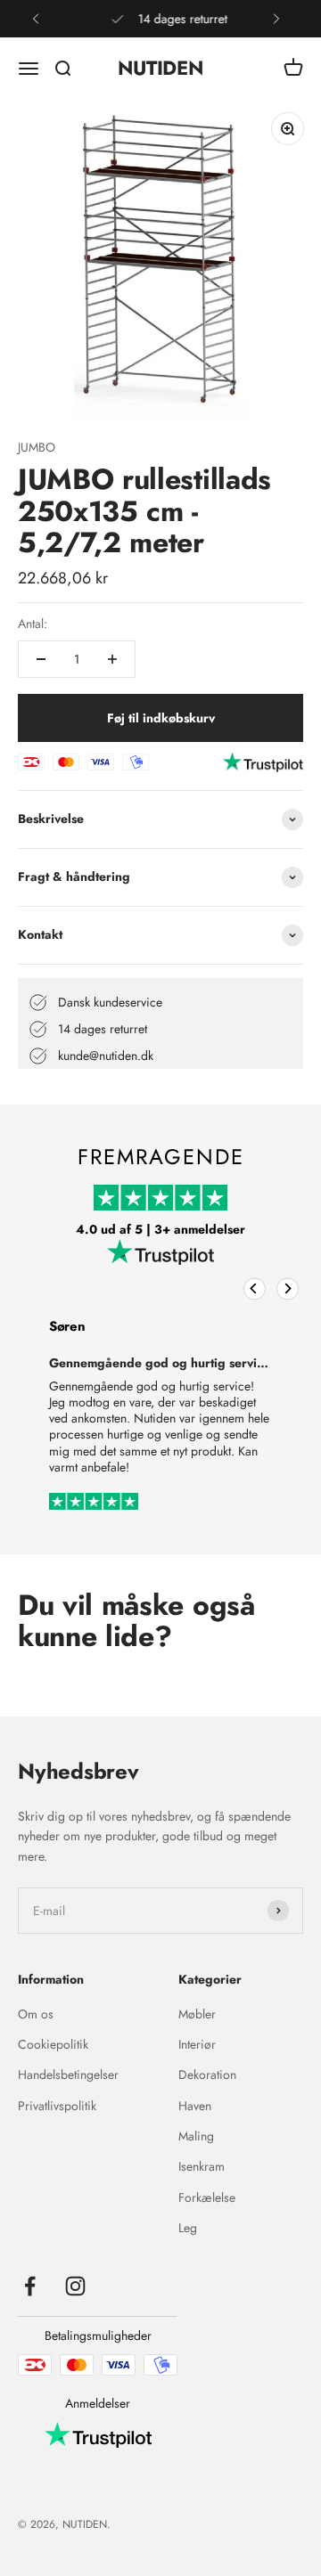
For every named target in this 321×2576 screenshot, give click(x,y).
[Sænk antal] (41, 659)
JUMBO (37, 447)
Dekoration (207, 2075)
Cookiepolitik (53, 2044)
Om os (36, 2014)
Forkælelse (207, 2197)
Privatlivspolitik (57, 2106)
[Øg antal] (112, 659)
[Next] (288, 1288)
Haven (195, 2106)
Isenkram (202, 2166)
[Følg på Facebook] (30, 2286)
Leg (188, 2228)
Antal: (33, 624)
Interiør (197, 2044)
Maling (196, 2136)
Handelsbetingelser (68, 2075)
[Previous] (255, 1288)
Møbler (197, 2014)
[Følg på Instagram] (75, 2286)
